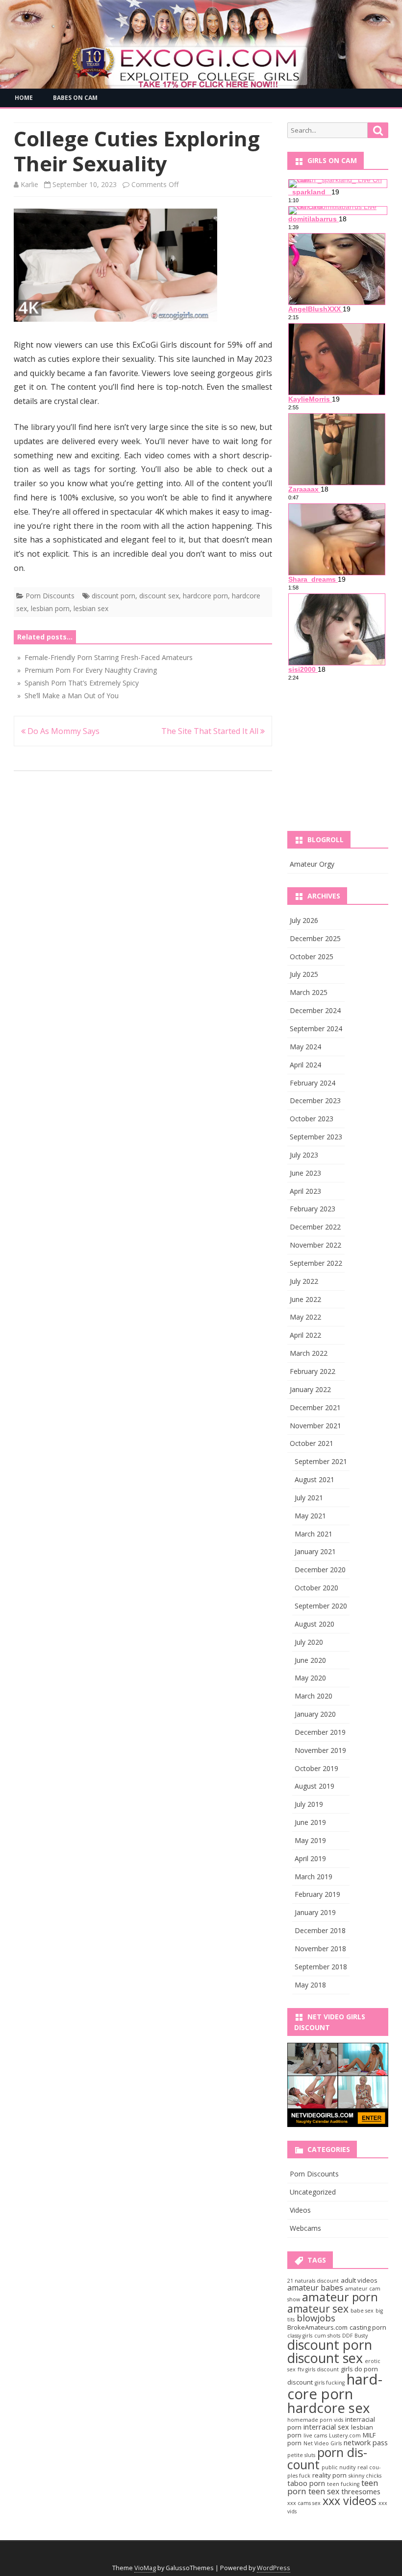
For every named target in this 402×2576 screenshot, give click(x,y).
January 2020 (315, 1714)
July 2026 (304, 920)
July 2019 (309, 1804)
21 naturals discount (313, 2281)
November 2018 (320, 1949)
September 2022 (316, 1263)
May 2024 (305, 1047)
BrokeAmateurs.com (317, 2327)
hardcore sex (328, 2408)
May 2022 (305, 1317)
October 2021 (312, 1443)
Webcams (305, 2228)
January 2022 (310, 1389)
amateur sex (318, 2308)
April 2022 (305, 1335)
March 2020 (314, 1696)
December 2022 (315, 1227)
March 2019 (314, 1877)
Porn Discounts (50, 596)
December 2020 (320, 1570)
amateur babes (315, 2288)
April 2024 (305, 1065)
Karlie (29, 184)
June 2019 (310, 1822)
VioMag (145, 2568)
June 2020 (310, 1660)
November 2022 (315, 1245)
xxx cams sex (304, 2503)
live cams (315, 2435)
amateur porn (340, 2297)
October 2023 (312, 1119)
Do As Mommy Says (63, 731)
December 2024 (315, 1010)
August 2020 (314, 1624)
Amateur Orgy (312, 864)
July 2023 (304, 1155)
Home (24, 98)
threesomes (361, 2491)
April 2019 (310, 1858)
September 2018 (321, 1967)
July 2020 (309, 1642)
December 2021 (315, 1407)
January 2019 (315, 1912)
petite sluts (301, 2455)
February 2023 (313, 1209)
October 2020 (316, 1588)
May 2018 (310, 1985)
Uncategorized (313, 2192)
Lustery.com (345, 2435)
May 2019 (310, 1840)
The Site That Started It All (211, 731)
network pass (366, 2442)
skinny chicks (365, 2476)
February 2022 (313, 1371)
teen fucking (343, 2484)
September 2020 (321, 1606)
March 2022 (309, 1353)
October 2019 (316, 1768)
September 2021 (321, 1461)
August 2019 (314, 1786)
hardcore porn (205, 596)
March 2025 (309, 992)
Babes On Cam (75, 98)
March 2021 (314, 1534)
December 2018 (320, 1930)
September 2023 (316, 1137)
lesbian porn (50, 608)
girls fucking (330, 2383)
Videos (300, 2210)
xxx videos (350, 2501)
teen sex (324, 2491)
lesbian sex (91, 608)
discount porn (113, 596)
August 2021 (314, 1479)
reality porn (329, 2475)
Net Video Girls (323, 2443)
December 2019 (320, 1732)
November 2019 (320, 1750)
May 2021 (310, 1516)
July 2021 (309, 1498)
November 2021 (315, 1426)
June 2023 (305, 1173)
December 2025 (315, 938)
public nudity (339, 2467)
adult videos (359, 2280)
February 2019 (317, 1894)
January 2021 (315, 1551)
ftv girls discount (318, 2369)
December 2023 (315, 1100)
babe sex (362, 2311)
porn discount (327, 2458)
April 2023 (305, 1191)
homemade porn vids (315, 2420)
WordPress (274, 2568)
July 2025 (304, 974)
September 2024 (316, 1028)
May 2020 (310, 1678)
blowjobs (316, 2318)
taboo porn (306, 2483)
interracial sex (326, 2427)
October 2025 (312, 957)
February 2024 (313, 1083)
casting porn (368, 2327)
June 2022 (305, 1299)
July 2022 (304, 1281)
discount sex (159, 596)
